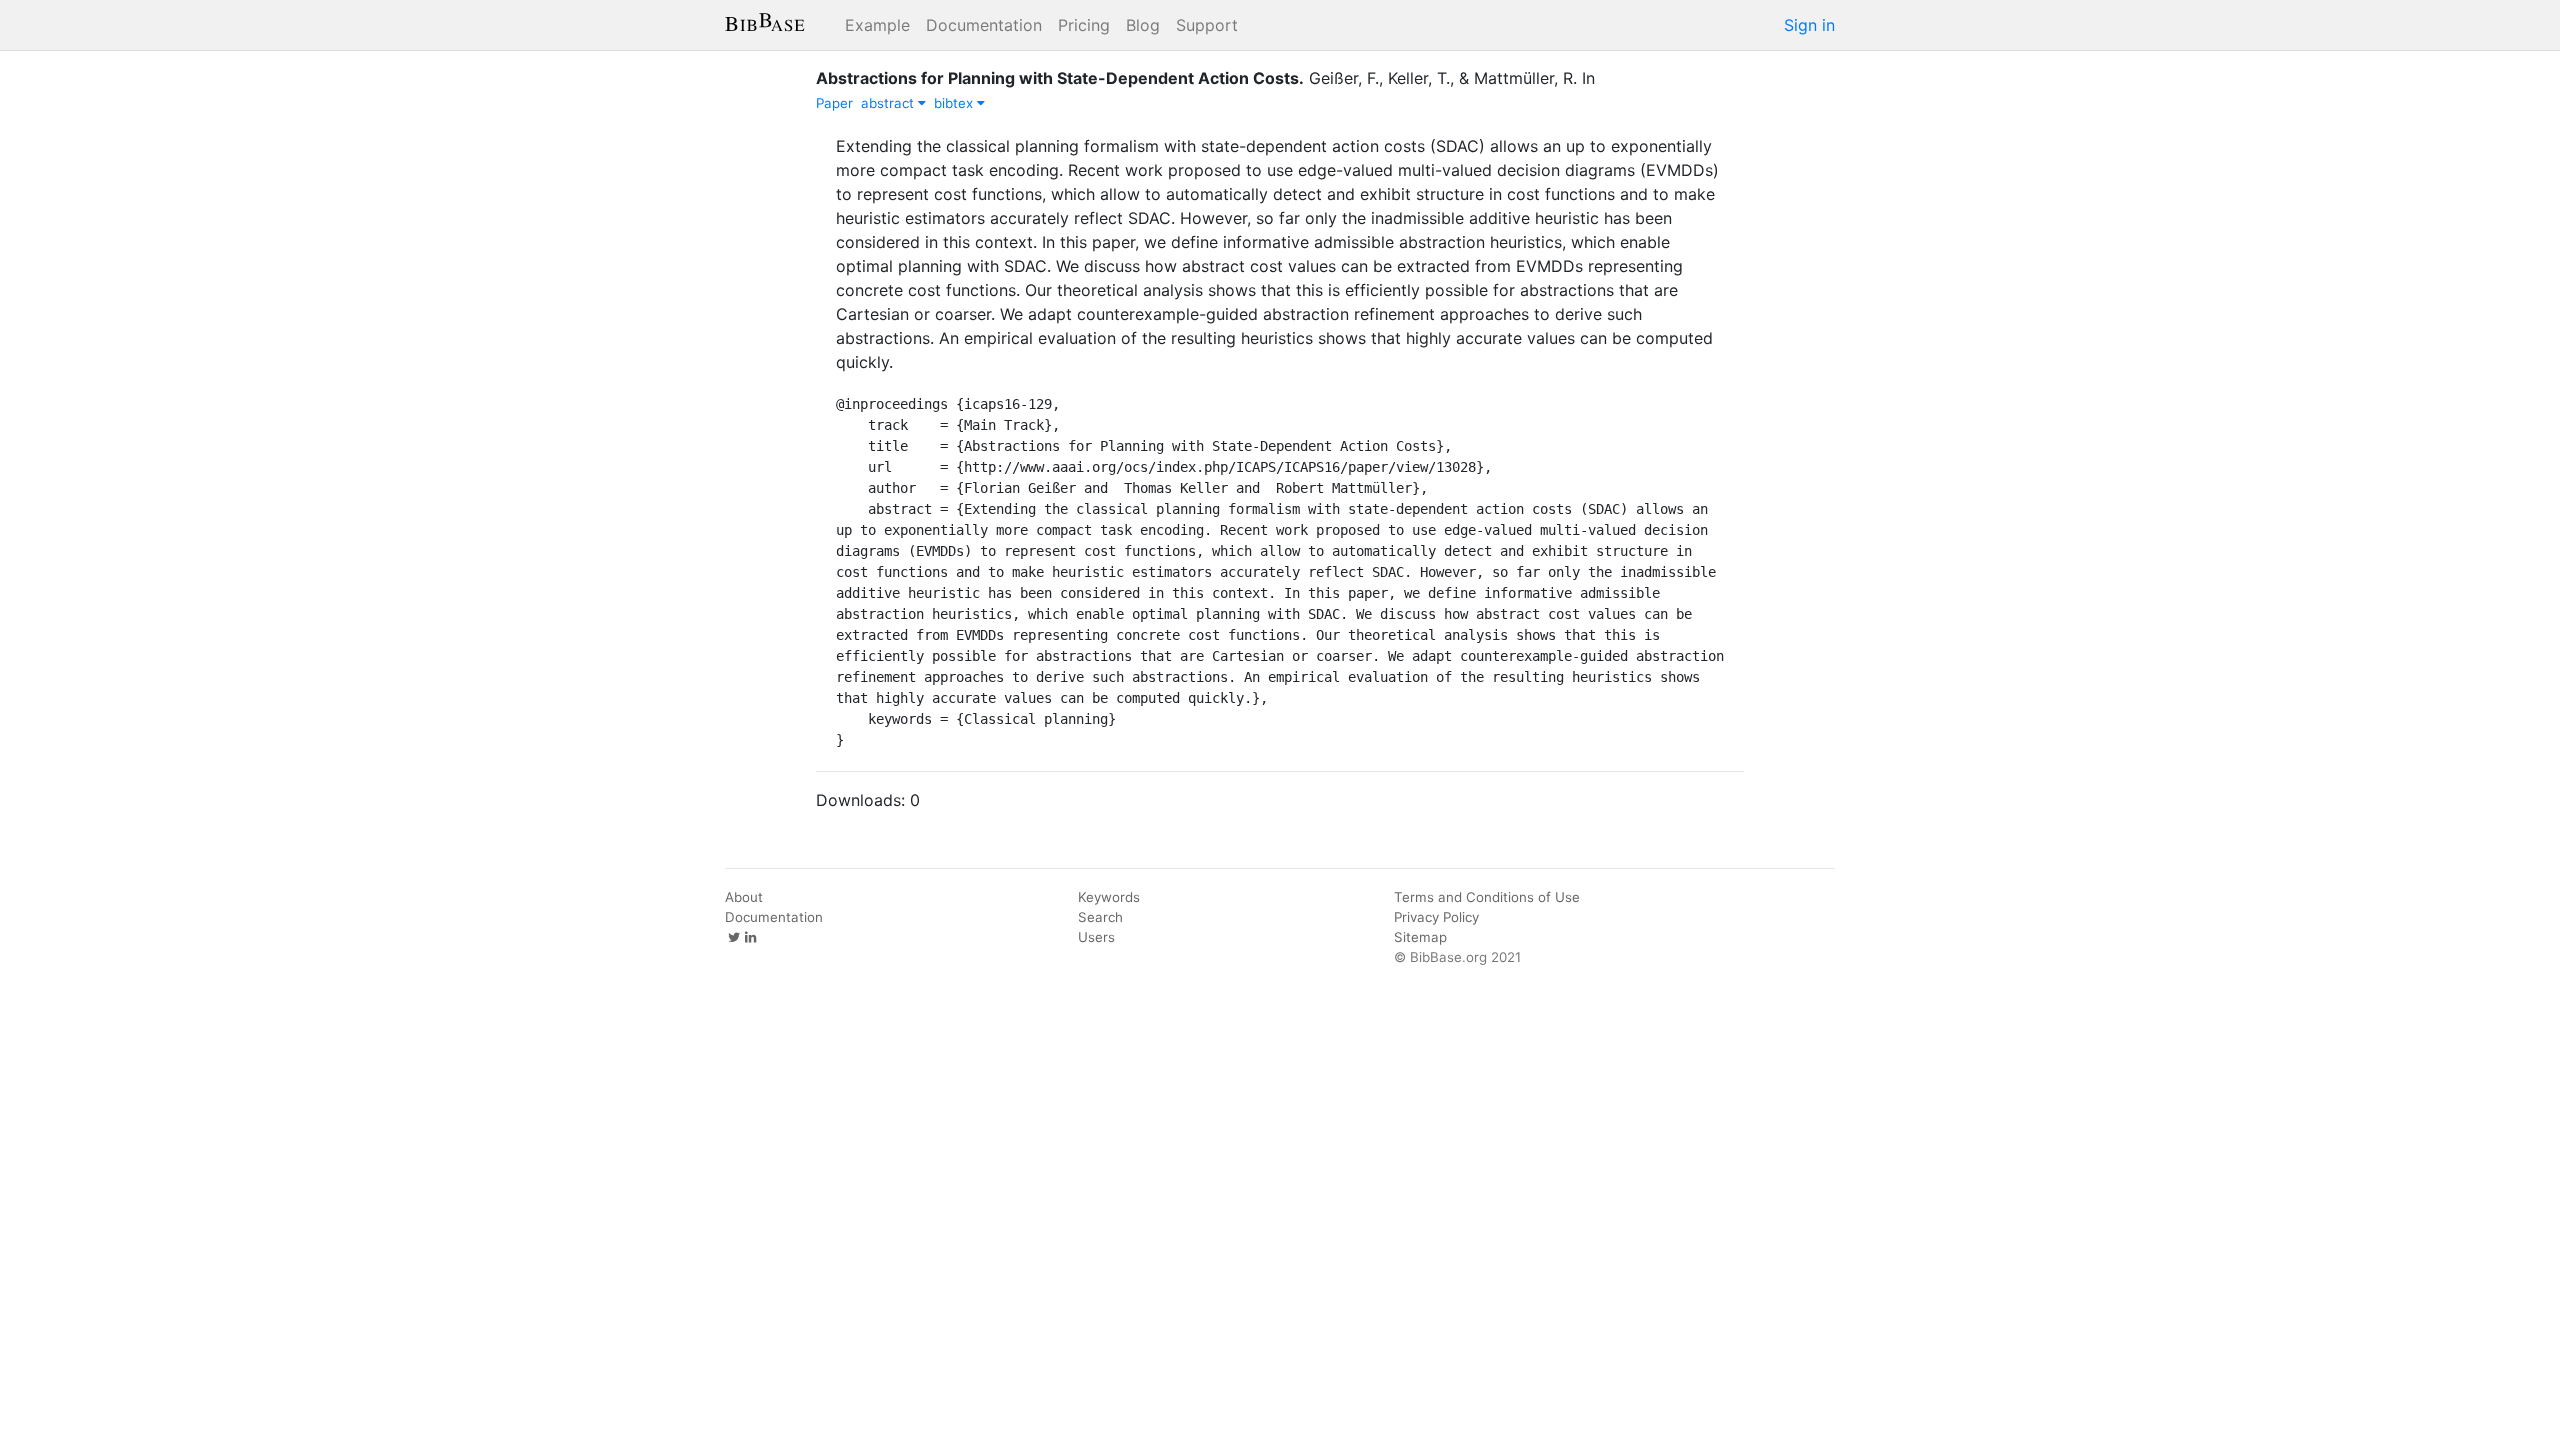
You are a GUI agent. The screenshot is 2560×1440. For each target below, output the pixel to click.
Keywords (1109, 897)
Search (1100, 917)
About (744, 897)
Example (877, 25)
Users (1096, 937)
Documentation (984, 25)
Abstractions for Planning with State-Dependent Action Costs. (1060, 78)
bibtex (955, 103)
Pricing (1084, 25)
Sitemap (1420, 937)
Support (1207, 25)
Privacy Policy (1436, 917)
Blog (1143, 25)
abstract (889, 103)
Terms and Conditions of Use (1487, 897)
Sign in (1809, 25)
